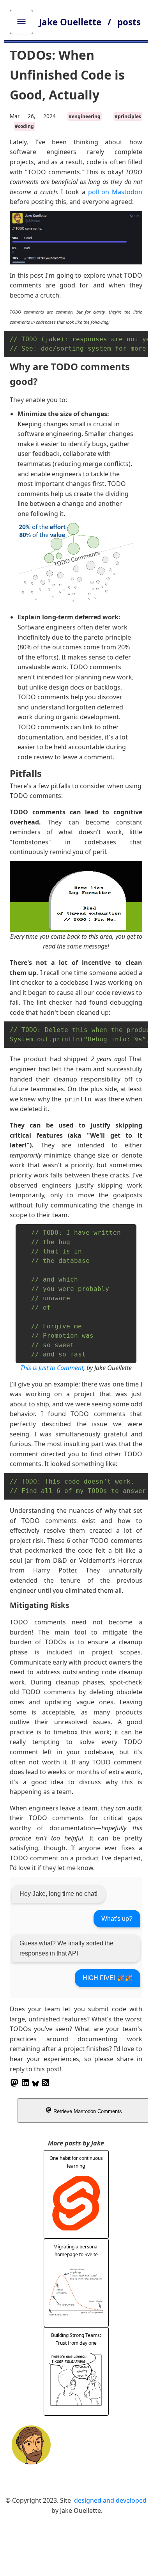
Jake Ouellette (71, 22)
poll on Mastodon (115, 192)
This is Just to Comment (52, 1368)
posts (129, 22)
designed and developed (110, 2500)
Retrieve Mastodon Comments (87, 2111)
